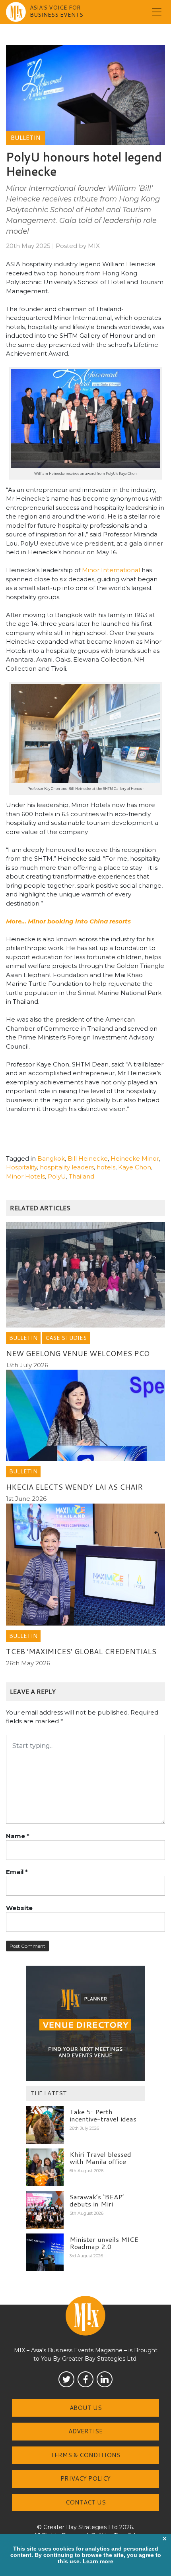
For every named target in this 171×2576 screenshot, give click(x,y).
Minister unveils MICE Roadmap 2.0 (104, 2243)
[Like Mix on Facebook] (85, 2379)
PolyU (57, 1176)
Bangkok (51, 1158)
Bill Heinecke (88, 1158)
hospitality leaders (67, 1167)
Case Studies (66, 1338)
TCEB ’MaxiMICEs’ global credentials (81, 1651)
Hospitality (21, 1167)
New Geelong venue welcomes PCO (78, 1353)
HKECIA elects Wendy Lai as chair (74, 1487)
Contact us (86, 2502)
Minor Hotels (25, 1176)
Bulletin (26, 138)
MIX (94, 246)
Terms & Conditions (85, 2455)
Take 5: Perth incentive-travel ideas (103, 2115)
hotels (106, 1167)
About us (86, 2408)
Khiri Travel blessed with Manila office (100, 2158)
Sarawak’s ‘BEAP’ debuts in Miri (97, 2200)
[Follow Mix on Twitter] (66, 2379)
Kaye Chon (135, 1167)
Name (18, 1836)
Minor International (111, 570)
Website (19, 1908)
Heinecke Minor (135, 1158)
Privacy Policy (85, 2478)
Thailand (82, 1176)
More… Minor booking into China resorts (68, 921)
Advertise (85, 2431)
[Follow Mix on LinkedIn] (105, 2379)
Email (17, 1872)
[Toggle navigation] (157, 12)
